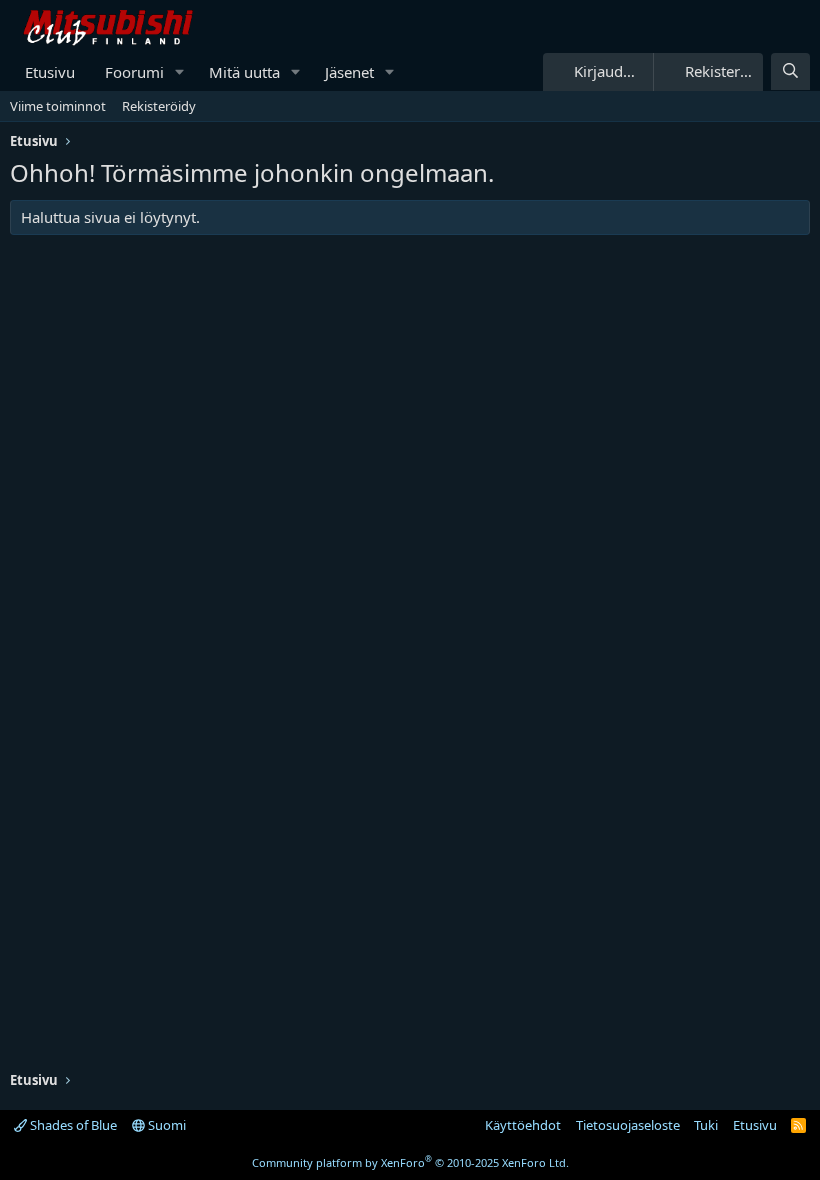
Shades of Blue (72, 1125)
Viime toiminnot (58, 106)
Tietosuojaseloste (628, 1125)
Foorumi (134, 72)
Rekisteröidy (159, 106)
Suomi (165, 1125)
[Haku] (790, 71)
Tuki (706, 1125)
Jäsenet (349, 72)
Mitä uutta (244, 72)
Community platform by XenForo (410, 1162)
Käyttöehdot (523, 1125)
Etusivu (50, 72)
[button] (180, 72)
